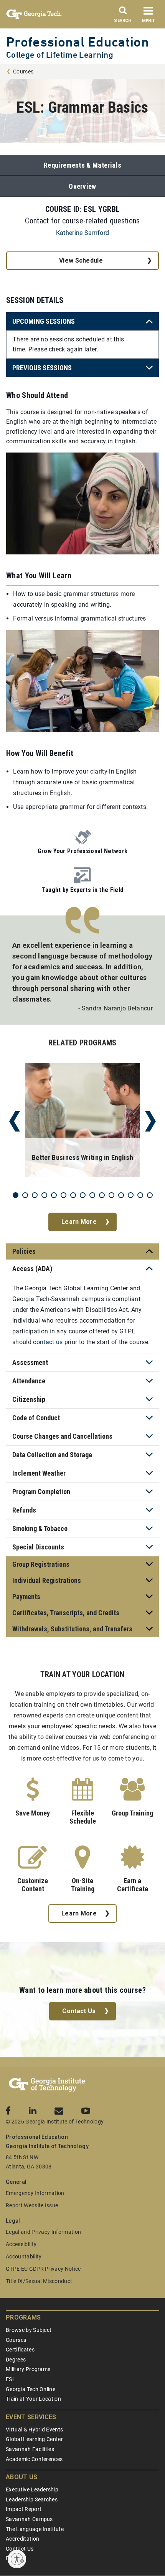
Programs (23, 2317)
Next (150, 1122)
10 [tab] (102, 1195)
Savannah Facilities (30, 2449)
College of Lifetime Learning (60, 55)
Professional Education (78, 42)
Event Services (31, 2417)
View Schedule (81, 260)
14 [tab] (140, 1195)
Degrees (16, 2360)
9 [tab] (92, 1195)
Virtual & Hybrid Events (34, 2430)
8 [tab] (83, 1195)
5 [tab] (54, 1195)
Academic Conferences (34, 2459)
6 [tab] (64, 1195)
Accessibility (21, 2244)
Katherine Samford (82, 233)
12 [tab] (121, 1195)
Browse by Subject (29, 2330)
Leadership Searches (32, 2499)
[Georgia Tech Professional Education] (47, 2085)
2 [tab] (25, 1195)
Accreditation (22, 2539)
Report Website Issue (32, 2205)
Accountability (24, 2256)
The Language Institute (35, 2529)
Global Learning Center (34, 2439)
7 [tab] (73, 1195)
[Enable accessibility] (17, 2559)
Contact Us (79, 2011)
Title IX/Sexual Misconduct (39, 2281)
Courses (23, 72)
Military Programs (28, 2369)
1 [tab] (16, 1195)
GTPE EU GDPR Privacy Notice (43, 2269)
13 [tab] (131, 1195)
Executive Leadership (32, 2489)
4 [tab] (44, 1195)
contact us (48, 1342)
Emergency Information (35, 2193)
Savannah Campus (29, 2519)
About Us (22, 2477)
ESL (11, 2379)
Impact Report (24, 2509)
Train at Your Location (33, 2399)
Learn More (79, 1222)
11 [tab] (111, 1195)
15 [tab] (150, 1195)
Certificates (20, 2350)
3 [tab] (35, 1195)
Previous (15, 1122)
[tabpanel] (82, 1122)
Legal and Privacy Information (43, 2232)
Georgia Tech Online (31, 2389)
